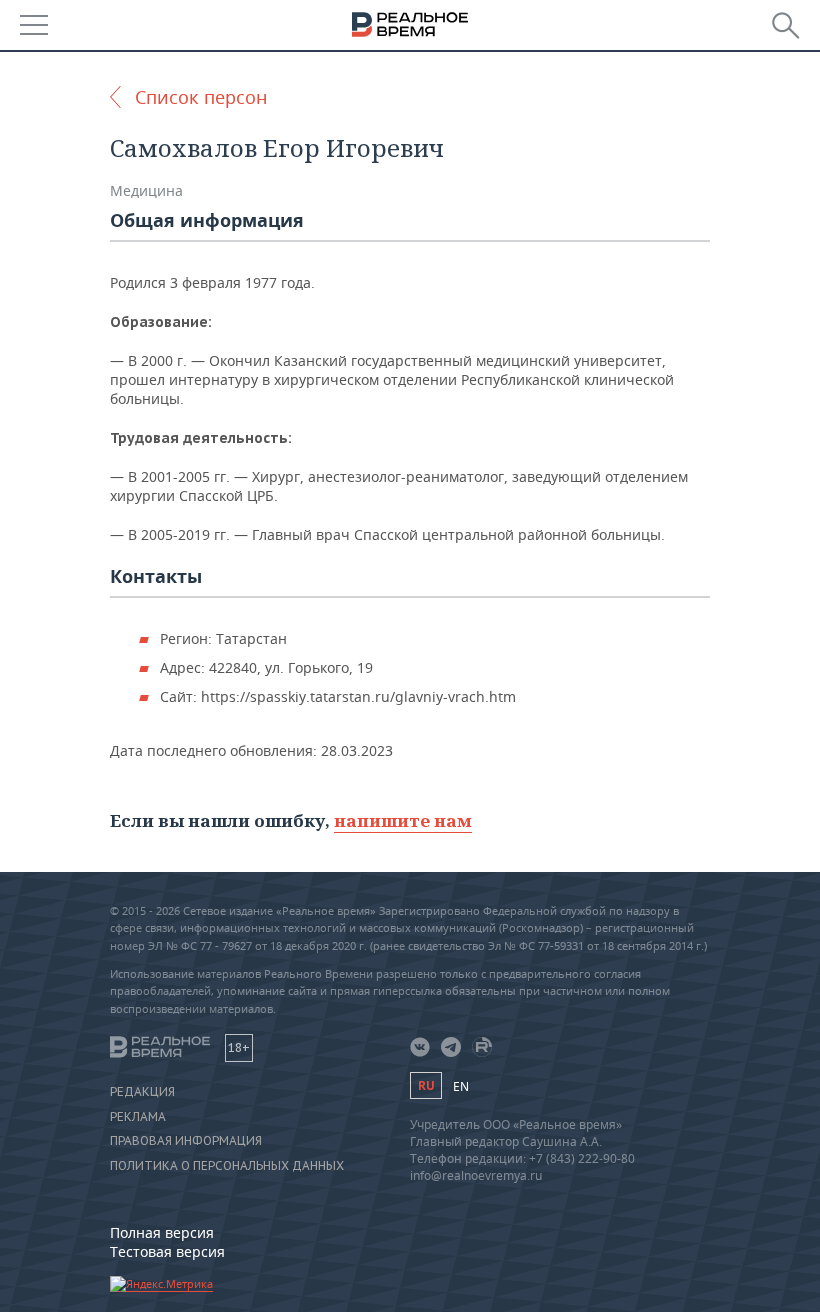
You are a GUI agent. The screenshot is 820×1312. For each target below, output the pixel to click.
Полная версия (162, 1232)
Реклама (138, 1117)
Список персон (201, 97)
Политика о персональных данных (227, 1166)
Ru (426, 1085)
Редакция (142, 1092)
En (461, 1086)
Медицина (146, 190)
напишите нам (403, 820)
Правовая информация (186, 1141)
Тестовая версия (167, 1251)
